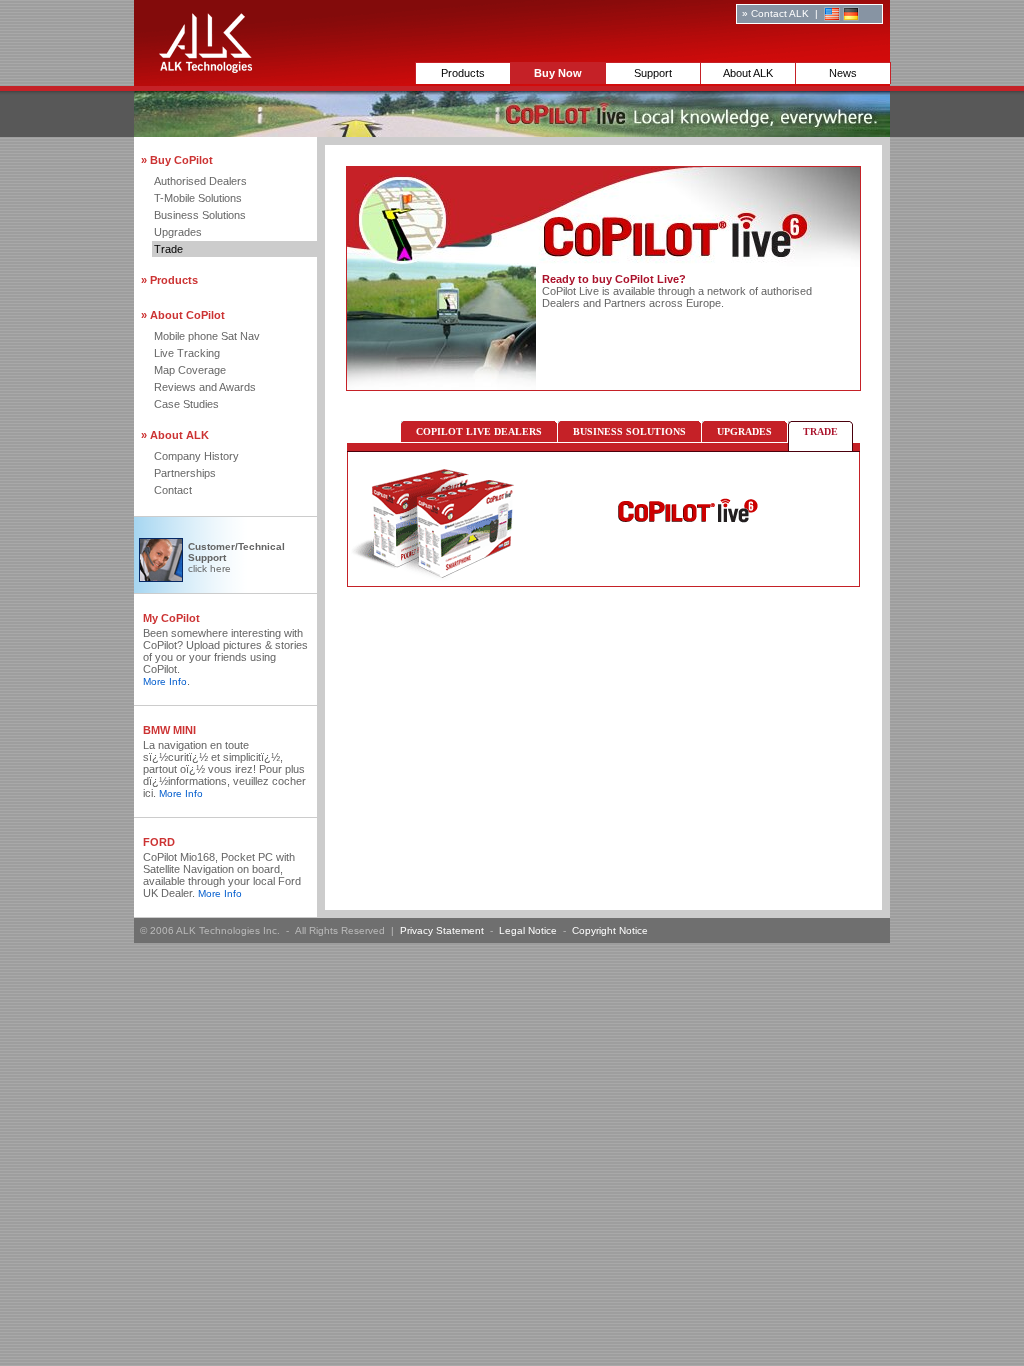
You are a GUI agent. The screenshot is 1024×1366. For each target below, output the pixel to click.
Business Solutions (200, 215)
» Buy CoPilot (177, 160)
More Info (165, 681)
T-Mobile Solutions (198, 198)
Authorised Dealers (200, 181)
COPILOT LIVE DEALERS (479, 431)
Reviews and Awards (205, 387)
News (843, 73)
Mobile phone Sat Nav (207, 336)
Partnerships (185, 473)
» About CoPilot (183, 315)
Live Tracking (187, 353)
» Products (169, 280)
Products (463, 73)
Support (653, 73)
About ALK (748, 73)
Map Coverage (190, 370)
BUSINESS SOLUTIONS (629, 431)
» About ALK (175, 435)
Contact (173, 490)
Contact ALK (780, 13)
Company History (196, 456)
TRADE (820, 431)
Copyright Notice (610, 930)
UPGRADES (744, 431)
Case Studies (186, 404)
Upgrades (178, 232)
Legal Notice (528, 930)
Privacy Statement (442, 930)
